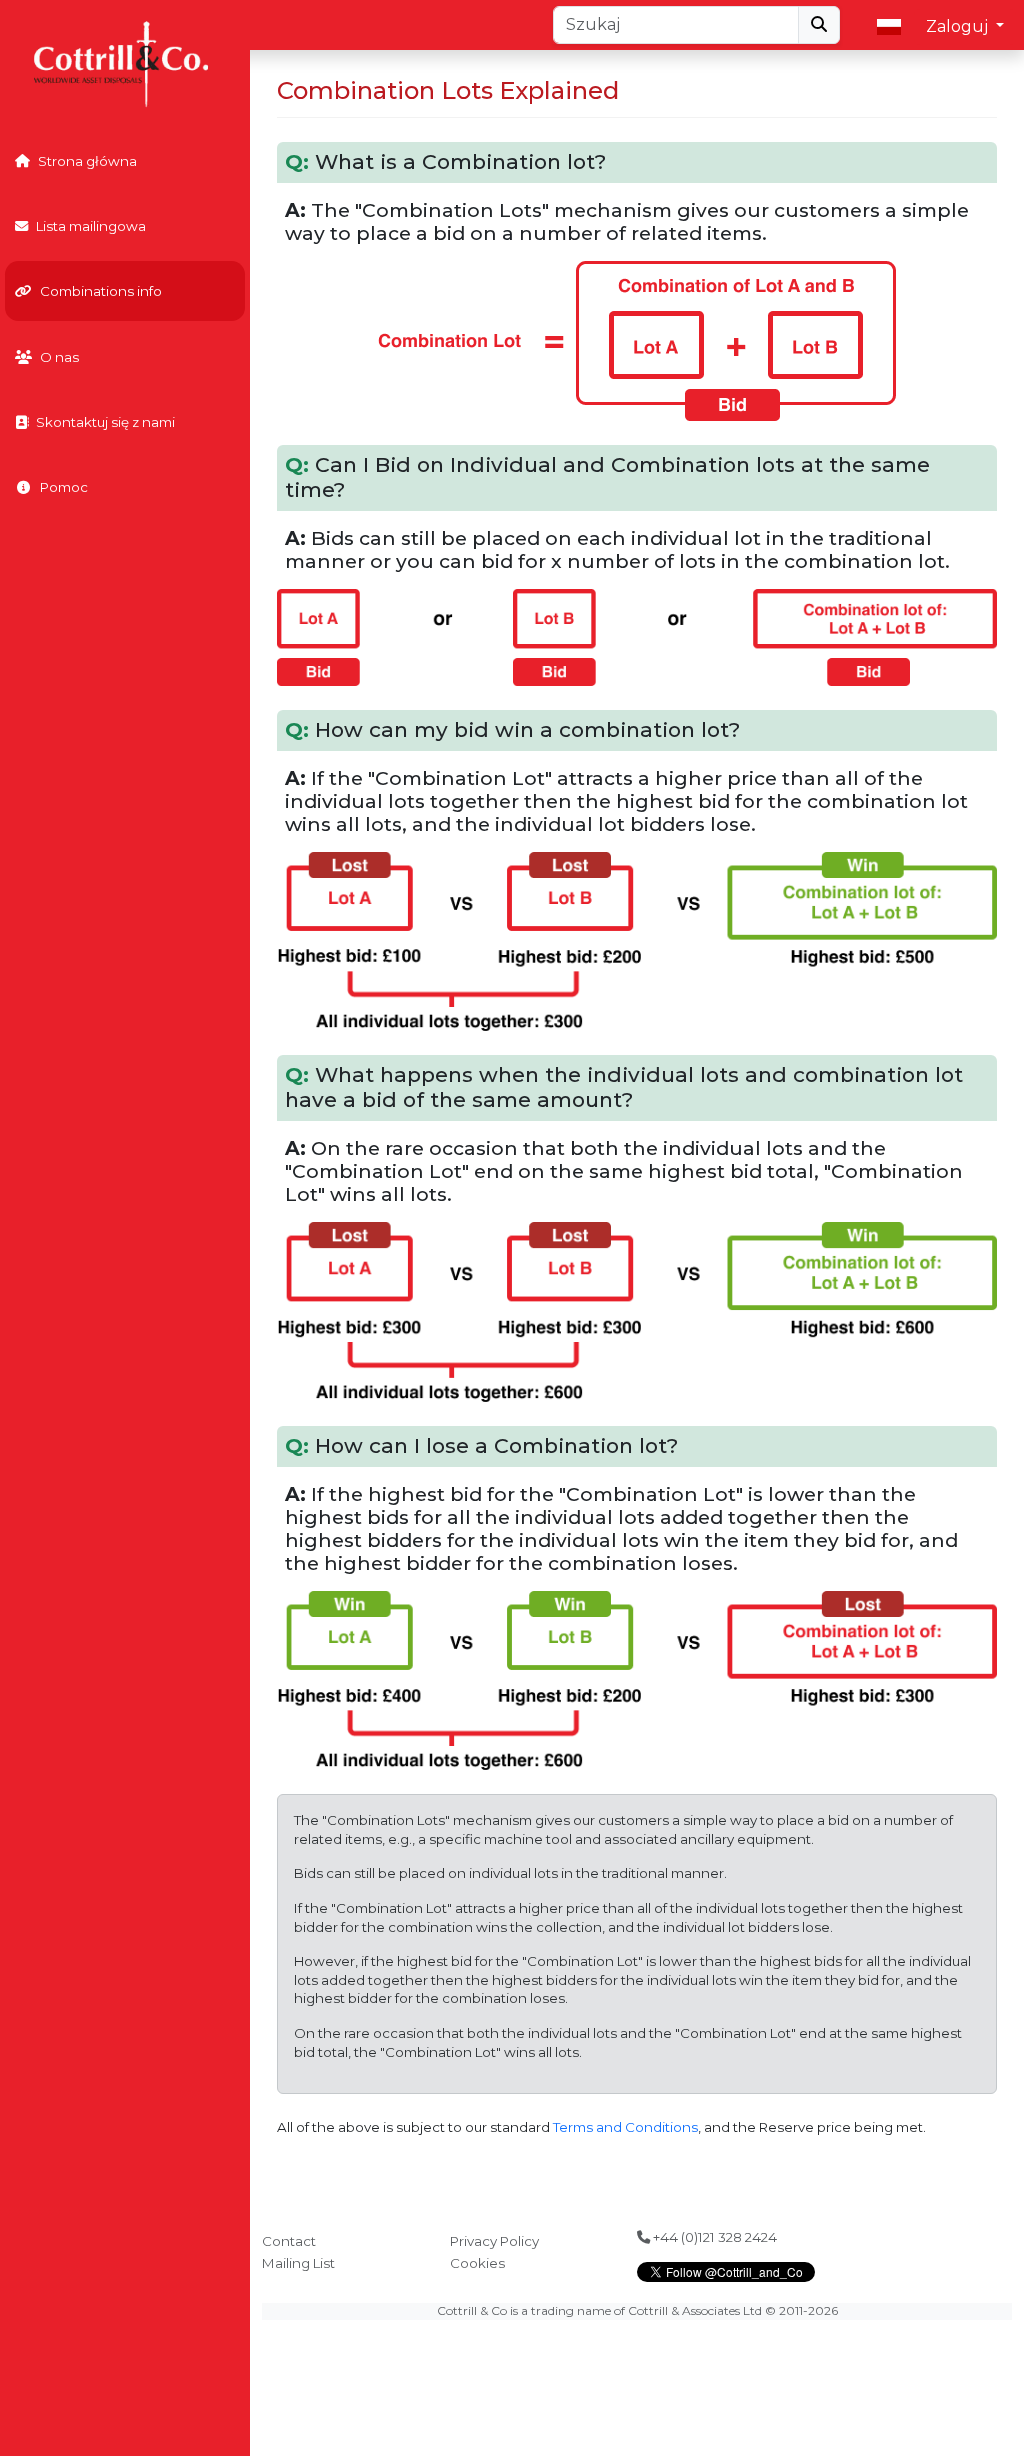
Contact (289, 2241)
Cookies (477, 2263)
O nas (59, 357)
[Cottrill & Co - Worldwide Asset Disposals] (124, 62)
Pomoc (64, 487)
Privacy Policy (494, 2241)
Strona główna (87, 161)
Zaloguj (959, 26)
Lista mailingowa (91, 226)
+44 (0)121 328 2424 (713, 2237)
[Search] (819, 25)
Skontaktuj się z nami (105, 422)
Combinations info (101, 291)
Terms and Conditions (625, 2127)
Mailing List (298, 2263)
